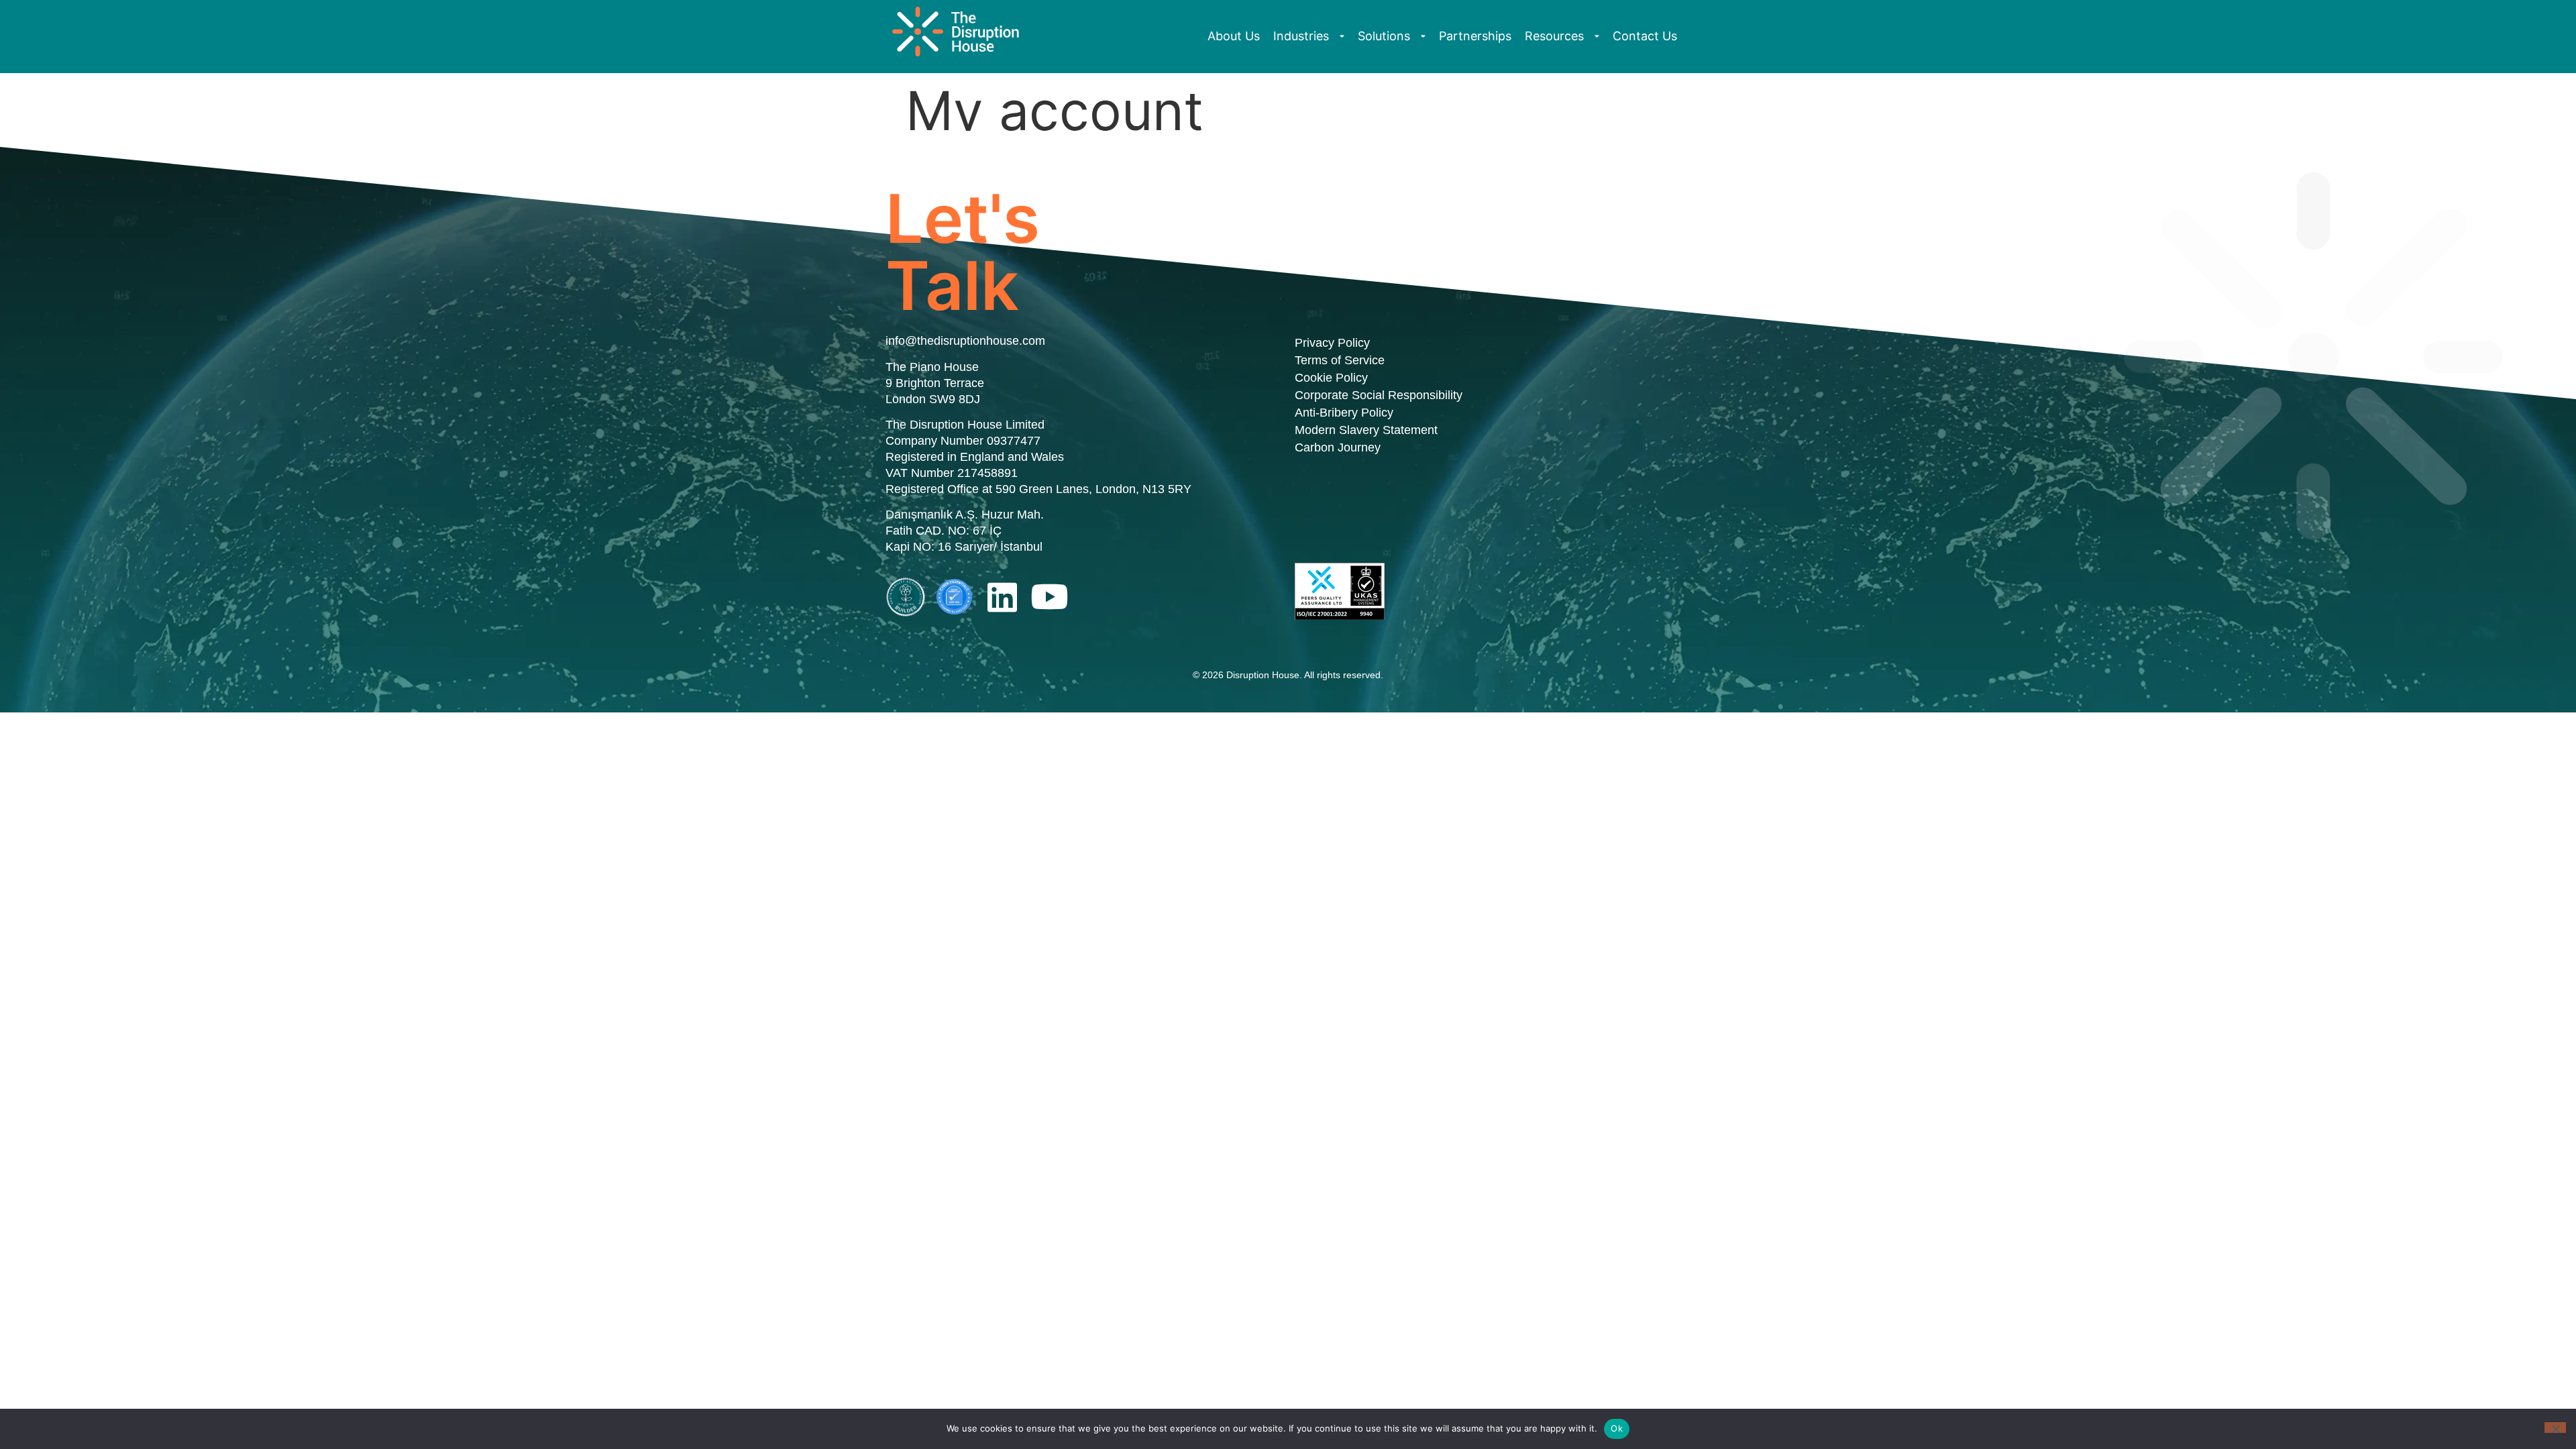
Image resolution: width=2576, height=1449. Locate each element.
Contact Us (1645, 36)
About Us (1234, 36)
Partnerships (1475, 36)
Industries (1301, 36)
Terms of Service (1340, 360)
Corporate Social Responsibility (1379, 395)
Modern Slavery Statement (1366, 430)
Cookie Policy (1331, 378)
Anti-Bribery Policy (1344, 413)
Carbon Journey (1338, 447)
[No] (2555, 1428)
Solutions (1384, 36)
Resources (1554, 36)
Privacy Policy (1332, 343)
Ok (1617, 1428)
